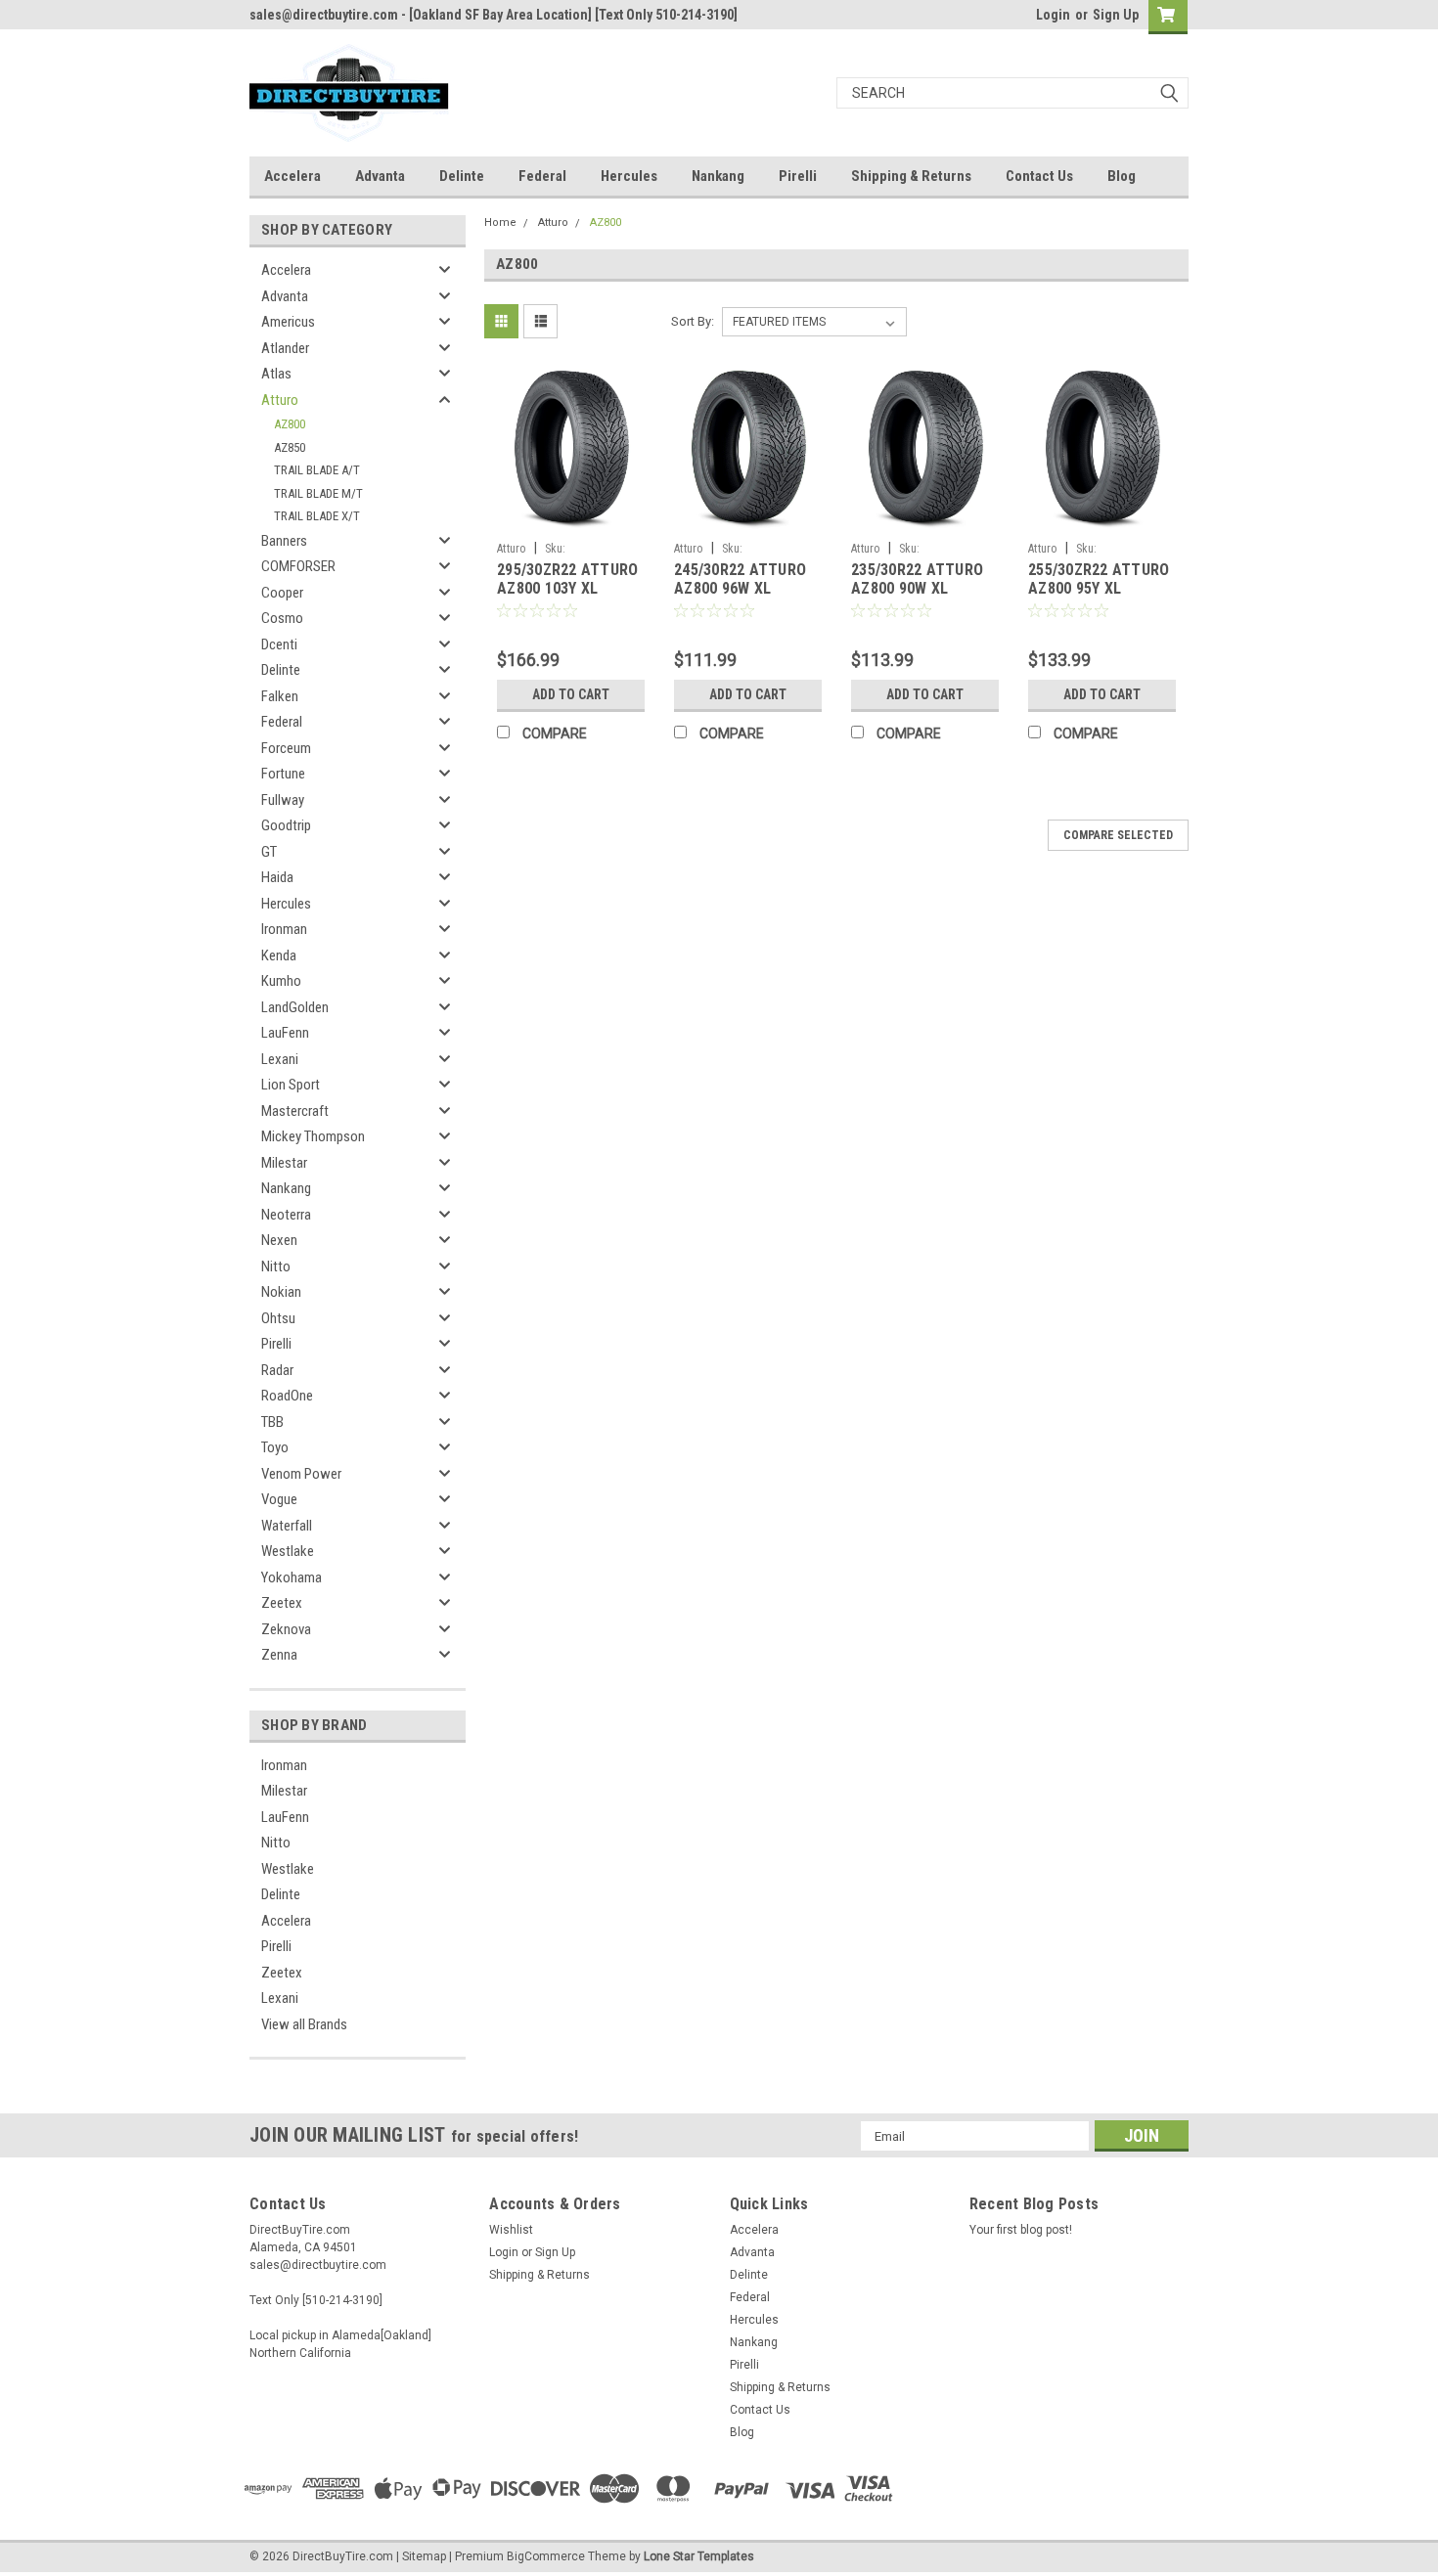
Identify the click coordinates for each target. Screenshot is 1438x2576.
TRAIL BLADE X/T (317, 516)
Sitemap (424, 2556)
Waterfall (287, 1526)
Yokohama (292, 1577)
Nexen (279, 1240)
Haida (277, 877)
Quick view (571, 518)
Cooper (282, 593)
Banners (284, 541)
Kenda (279, 955)
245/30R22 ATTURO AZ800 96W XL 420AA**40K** (740, 589)
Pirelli (798, 176)
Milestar (284, 1163)
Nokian (281, 1292)
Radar (277, 1370)
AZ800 (290, 424)
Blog (1122, 176)
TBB (272, 1422)
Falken (280, 696)
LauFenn (285, 1033)
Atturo (280, 400)
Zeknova (286, 1629)
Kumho (281, 981)
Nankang (718, 176)
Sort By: (693, 321)
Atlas (276, 374)
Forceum (286, 748)
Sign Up (1116, 15)
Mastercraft (295, 1111)
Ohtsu (278, 1318)
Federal (542, 176)
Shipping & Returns (911, 176)
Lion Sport (291, 1085)
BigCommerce (546, 2556)
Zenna (279, 1655)
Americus (288, 322)
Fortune (283, 774)
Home (500, 222)
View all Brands (304, 2024)
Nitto (276, 1266)
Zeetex (282, 1603)
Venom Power (301, 1474)
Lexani (280, 1059)
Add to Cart (571, 694)
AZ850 (290, 447)
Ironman (284, 929)
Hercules (629, 176)
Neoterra (286, 1215)
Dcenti (279, 644)
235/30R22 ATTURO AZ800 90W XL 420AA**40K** (917, 589)
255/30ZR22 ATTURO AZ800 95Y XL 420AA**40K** (1099, 589)
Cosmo (282, 618)
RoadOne (287, 1396)
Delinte (462, 176)
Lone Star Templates (699, 2556)
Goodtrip (286, 825)
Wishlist (511, 2230)
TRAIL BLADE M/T (318, 493)
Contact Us (1039, 176)
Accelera (292, 176)
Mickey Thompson (313, 1136)
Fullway (283, 800)
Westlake (288, 1551)
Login (1053, 15)
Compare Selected (1118, 835)
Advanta (380, 176)
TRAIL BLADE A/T (317, 470)
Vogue (279, 1499)
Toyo (275, 1447)
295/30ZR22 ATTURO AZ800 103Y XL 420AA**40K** (567, 589)
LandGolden (295, 1007)
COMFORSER (298, 566)
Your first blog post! (1021, 2230)
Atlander (285, 348)
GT (269, 852)
